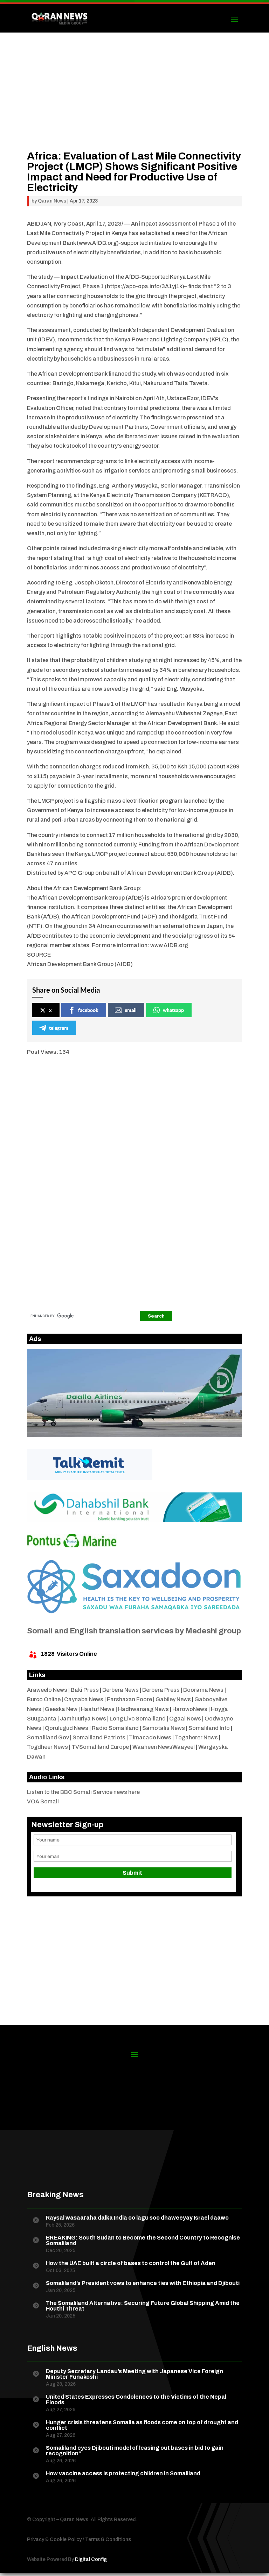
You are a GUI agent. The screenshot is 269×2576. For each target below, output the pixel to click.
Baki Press (85, 1690)
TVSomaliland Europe (100, 1747)
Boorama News (203, 1690)
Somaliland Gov (48, 1737)
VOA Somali (43, 1801)
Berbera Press (161, 1690)
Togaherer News (196, 1737)
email (131, 1010)
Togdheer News (47, 1747)
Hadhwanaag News (143, 1709)
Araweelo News (47, 1690)
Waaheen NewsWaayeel (164, 1747)
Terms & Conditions (108, 2539)
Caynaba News (84, 1699)
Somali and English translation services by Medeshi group (134, 1631)
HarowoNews (190, 1709)
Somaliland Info (209, 1728)
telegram (59, 1028)
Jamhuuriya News (83, 1719)
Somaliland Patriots (99, 1737)
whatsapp (173, 1010)
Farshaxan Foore (129, 1699)
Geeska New (61, 1709)
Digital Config (91, 2559)
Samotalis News (164, 1728)
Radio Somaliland (115, 1728)
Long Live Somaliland (138, 1719)
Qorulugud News (67, 1728)
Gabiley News (173, 1699)
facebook (88, 1010)
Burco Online (44, 1699)
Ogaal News (185, 1719)
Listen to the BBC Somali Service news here (83, 1792)
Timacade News (150, 1737)
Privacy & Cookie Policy (54, 2539)
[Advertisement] (134, 102)
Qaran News (52, 201)
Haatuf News (98, 1709)
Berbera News (120, 1690)
